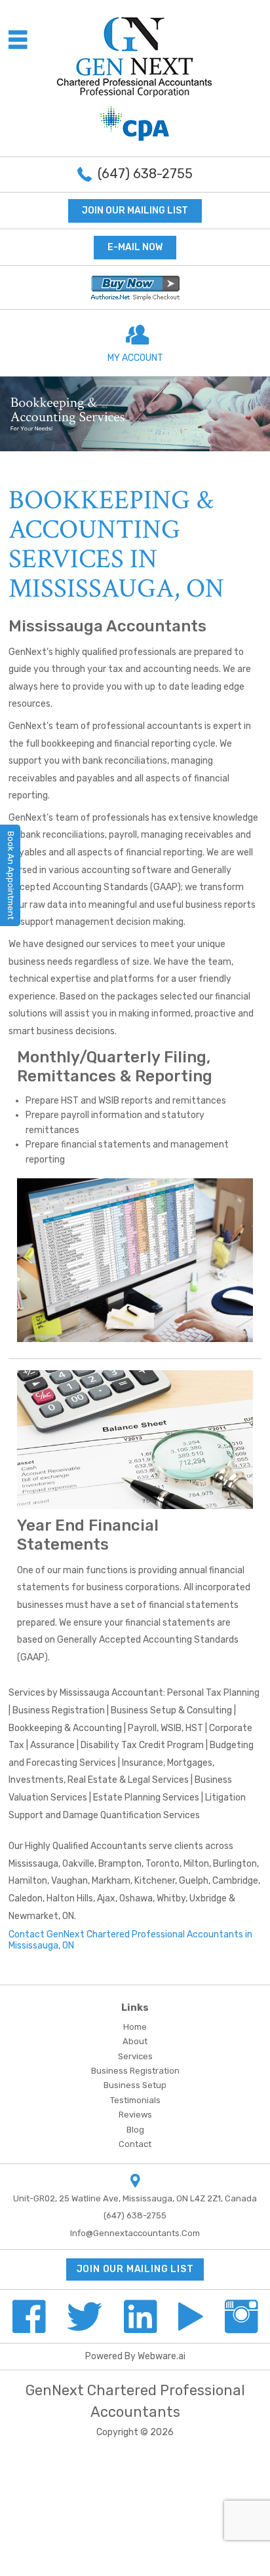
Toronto (163, 1864)
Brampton (120, 1864)
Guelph (194, 1881)
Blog (135, 2130)
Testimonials (135, 2100)
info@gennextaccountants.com (135, 2233)
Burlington (235, 1864)
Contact (135, 2144)
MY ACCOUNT (135, 358)
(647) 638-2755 (145, 174)
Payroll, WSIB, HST (165, 1728)
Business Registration (59, 1710)
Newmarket (33, 1916)
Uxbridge (208, 1898)
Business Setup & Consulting (171, 1710)
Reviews (135, 2115)
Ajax (106, 1898)
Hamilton (28, 1881)
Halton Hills (70, 1898)
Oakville (78, 1864)
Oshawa (136, 1898)
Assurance (52, 1745)
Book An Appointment (11, 875)
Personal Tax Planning (213, 1693)
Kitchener (155, 1881)
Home (135, 2027)
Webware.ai (162, 2356)
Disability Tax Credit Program (142, 1745)
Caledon (26, 1898)
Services (135, 2056)
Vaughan (69, 1881)
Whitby (171, 1898)
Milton (196, 1864)
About (135, 2041)
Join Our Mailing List (135, 211)
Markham (111, 1881)
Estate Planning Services (146, 1798)
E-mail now (135, 247)
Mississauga (33, 1864)
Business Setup (135, 2085)
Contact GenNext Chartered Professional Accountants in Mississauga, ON (130, 1940)
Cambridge (235, 1881)
